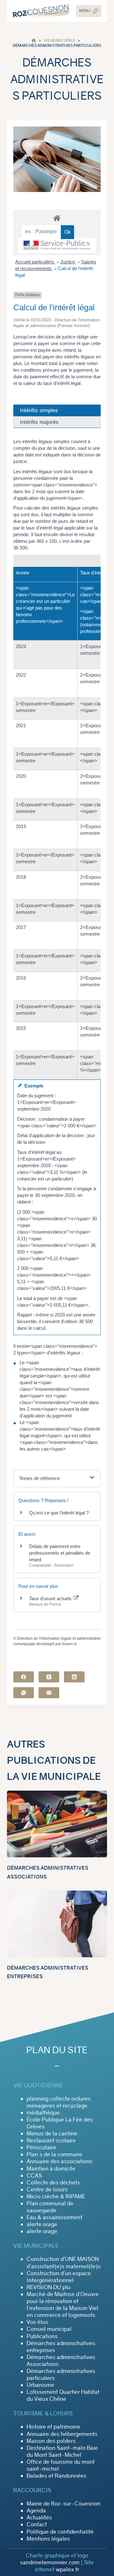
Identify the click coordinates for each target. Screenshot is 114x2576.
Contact (37, 2524)
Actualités (39, 2517)
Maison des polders (51, 2441)
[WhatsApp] (24, 1693)
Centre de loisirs (47, 2189)
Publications (42, 2336)
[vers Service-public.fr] (57, 245)
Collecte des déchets (53, 2183)
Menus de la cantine (52, 2133)
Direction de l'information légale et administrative (59, 1638)
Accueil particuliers (35, 262)
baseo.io (70, 1644)
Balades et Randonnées (57, 2476)
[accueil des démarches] (57, 218)
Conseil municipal (49, 2329)
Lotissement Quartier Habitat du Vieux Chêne (63, 2395)
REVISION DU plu (48, 2287)
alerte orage (42, 2224)
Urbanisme (40, 2385)
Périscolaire (41, 2147)
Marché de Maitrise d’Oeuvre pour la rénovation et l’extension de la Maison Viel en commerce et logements (63, 2305)
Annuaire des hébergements (62, 2434)
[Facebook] (24, 1677)
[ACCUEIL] (34, 41)
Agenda (36, 2511)
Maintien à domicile (51, 2169)
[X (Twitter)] (49, 1677)
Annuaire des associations (60, 2161)
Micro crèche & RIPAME (56, 2196)
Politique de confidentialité (60, 2532)
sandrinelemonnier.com (50, 2562)
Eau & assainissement (54, 2217)
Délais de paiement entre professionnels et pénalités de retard (60, 1553)
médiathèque (43, 2113)
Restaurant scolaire (51, 2140)
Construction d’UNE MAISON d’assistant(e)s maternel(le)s (64, 2263)
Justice (68, 262)
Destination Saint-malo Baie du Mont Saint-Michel (62, 2451)
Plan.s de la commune (54, 2154)
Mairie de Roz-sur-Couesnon (63, 2504)
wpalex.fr (67, 2569)
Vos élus (37, 2322)
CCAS (34, 2176)
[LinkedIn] (74, 1677)
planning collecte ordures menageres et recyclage (59, 2102)
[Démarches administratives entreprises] (57, 1924)
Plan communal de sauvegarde (50, 2207)
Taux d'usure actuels (51, 1598)
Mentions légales (48, 2539)
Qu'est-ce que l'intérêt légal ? (59, 1513)
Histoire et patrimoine (54, 2427)
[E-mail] (49, 1693)
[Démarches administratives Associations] (57, 1824)
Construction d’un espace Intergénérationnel (59, 2277)
